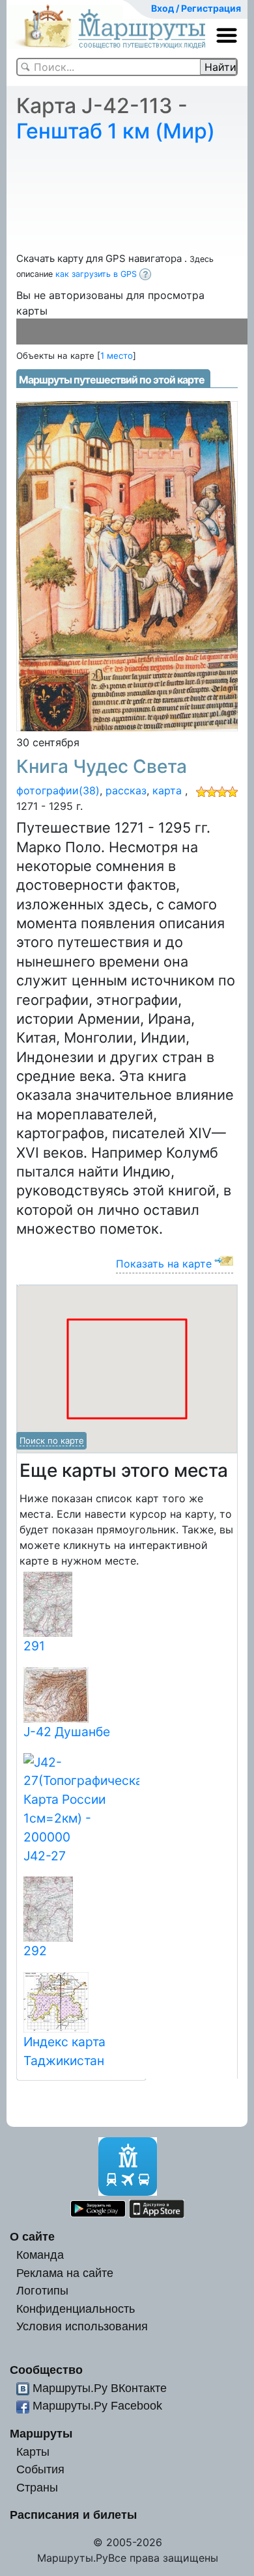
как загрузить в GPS (97, 274)
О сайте (32, 2236)
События (40, 2469)
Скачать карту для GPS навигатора (100, 258)
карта (167, 790)
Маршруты (41, 2433)
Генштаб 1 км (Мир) (116, 131)
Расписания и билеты (73, 2515)
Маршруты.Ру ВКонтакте (100, 2388)
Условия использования (82, 2326)
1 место (117, 356)
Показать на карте (164, 1264)
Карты (33, 2452)
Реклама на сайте (65, 2273)
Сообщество (46, 2370)
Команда (40, 2255)
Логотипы (42, 2290)
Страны (37, 2487)
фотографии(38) (58, 790)
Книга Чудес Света (102, 766)
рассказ (126, 790)
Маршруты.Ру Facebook (97, 2405)
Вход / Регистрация (196, 8)
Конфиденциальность (76, 2309)
